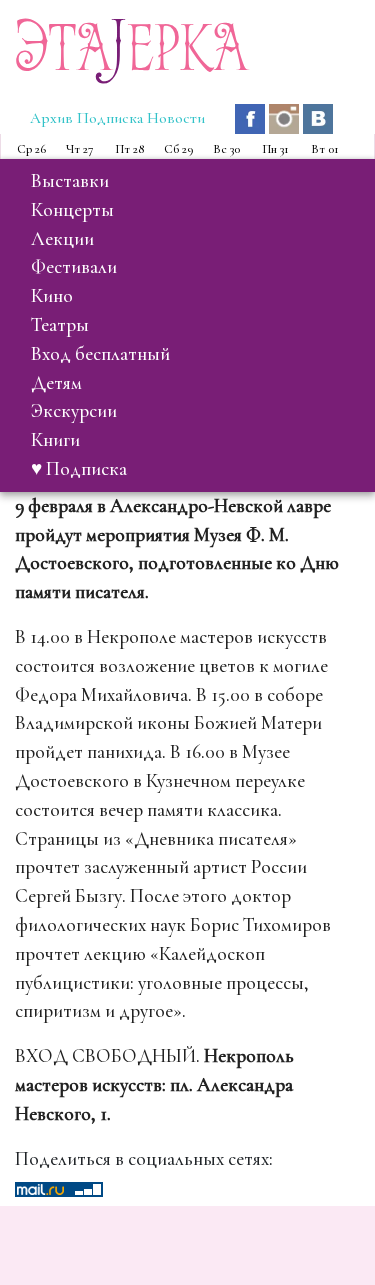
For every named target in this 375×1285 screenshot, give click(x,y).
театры (60, 325)
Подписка (110, 118)
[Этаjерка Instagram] (286, 117)
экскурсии (74, 411)
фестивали (74, 267)
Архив (51, 118)
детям (56, 383)
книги (55, 440)
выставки (70, 181)
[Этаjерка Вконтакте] (318, 117)
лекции (62, 239)
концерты (72, 210)
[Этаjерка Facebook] (252, 117)
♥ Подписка (79, 469)
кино (52, 296)
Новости (176, 118)
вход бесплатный (100, 354)
